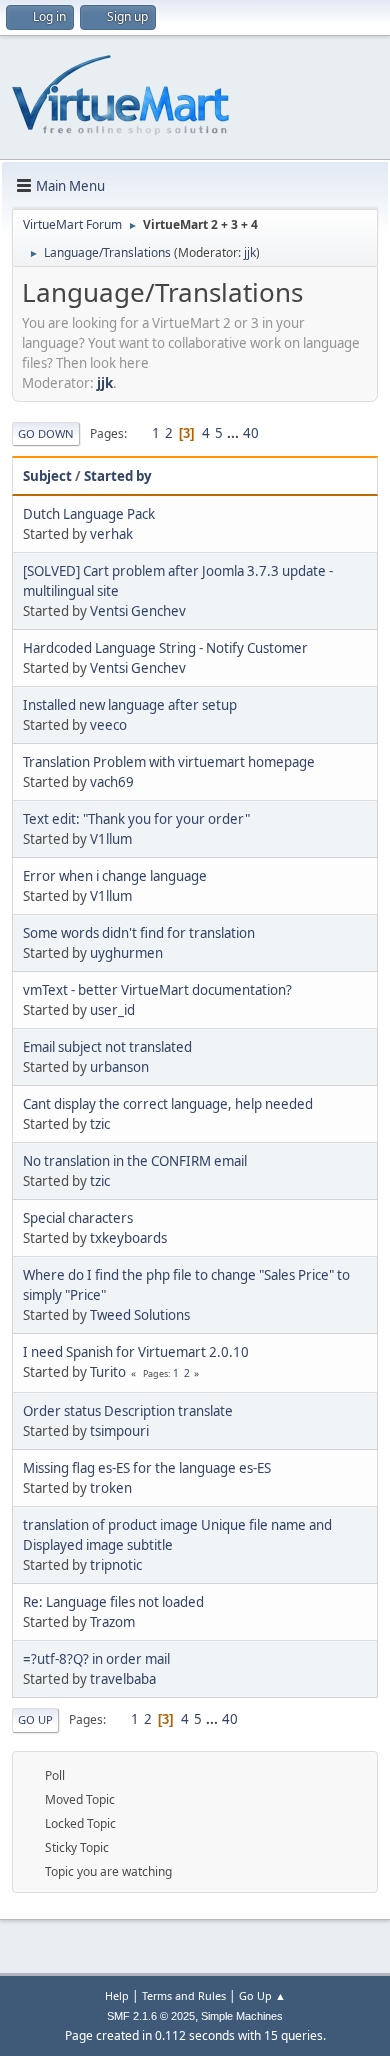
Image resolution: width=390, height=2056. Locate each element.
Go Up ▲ (262, 1995)
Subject (47, 476)
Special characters (78, 1218)
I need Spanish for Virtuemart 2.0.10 (136, 1352)
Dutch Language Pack (89, 514)
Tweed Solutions (140, 1315)
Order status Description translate (128, 1411)
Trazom (112, 1622)
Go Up (35, 1719)
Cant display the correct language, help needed (168, 1104)
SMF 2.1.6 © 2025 (151, 2016)
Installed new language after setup (130, 705)
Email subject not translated (107, 1047)
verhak (111, 534)
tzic (100, 1124)
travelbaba (123, 1679)
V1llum (111, 839)
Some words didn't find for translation (139, 933)
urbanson (119, 1067)
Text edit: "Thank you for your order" (136, 819)
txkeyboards (128, 1238)
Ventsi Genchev (138, 611)
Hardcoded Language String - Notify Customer (165, 648)
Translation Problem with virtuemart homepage (169, 762)
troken (111, 1488)
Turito (108, 1372)
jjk (250, 252)
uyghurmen (126, 953)
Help (117, 1995)
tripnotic (116, 1565)
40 (251, 433)
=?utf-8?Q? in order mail (96, 1659)
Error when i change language (115, 876)
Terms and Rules (184, 1995)
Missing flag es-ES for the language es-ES (147, 1468)
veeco (108, 725)
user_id (112, 1010)
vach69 (112, 782)
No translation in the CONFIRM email (135, 1161)
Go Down (46, 433)
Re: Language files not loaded (113, 1602)
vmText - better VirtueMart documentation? (157, 990)
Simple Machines (242, 2016)
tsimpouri (119, 1431)
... (234, 433)
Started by (118, 476)
